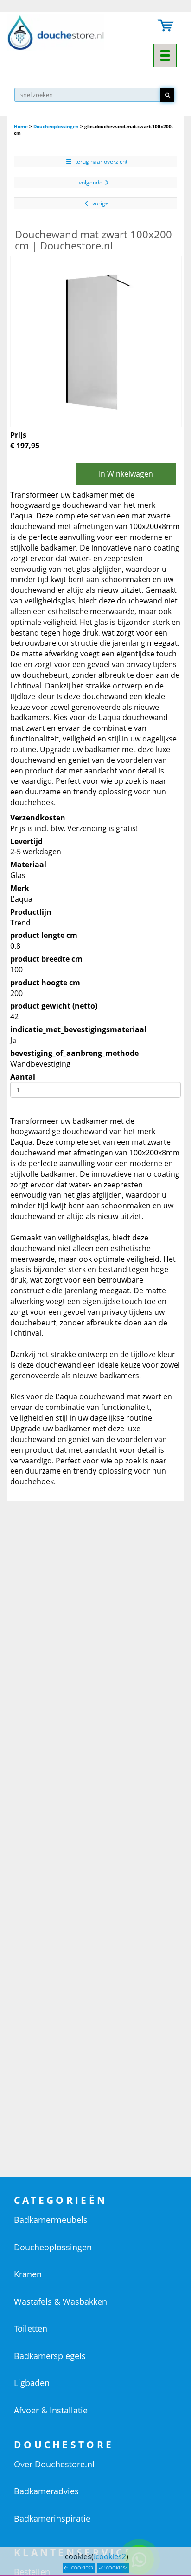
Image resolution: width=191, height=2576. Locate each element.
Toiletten (31, 2328)
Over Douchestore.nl (54, 2464)
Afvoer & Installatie (51, 2410)
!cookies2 (110, 2556)
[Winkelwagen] (166, 26)
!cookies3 (81, 2568)
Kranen (28, 2274)
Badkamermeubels (51, 2220)
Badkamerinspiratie (52, 2518)
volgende (91, 182)
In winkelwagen (126, 474)
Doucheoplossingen (56, 126)
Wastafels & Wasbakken (60, 2301)
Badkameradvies (46, 2491)
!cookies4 (115, 2568)
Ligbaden (32, 2383)
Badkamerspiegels (50, 2356)
